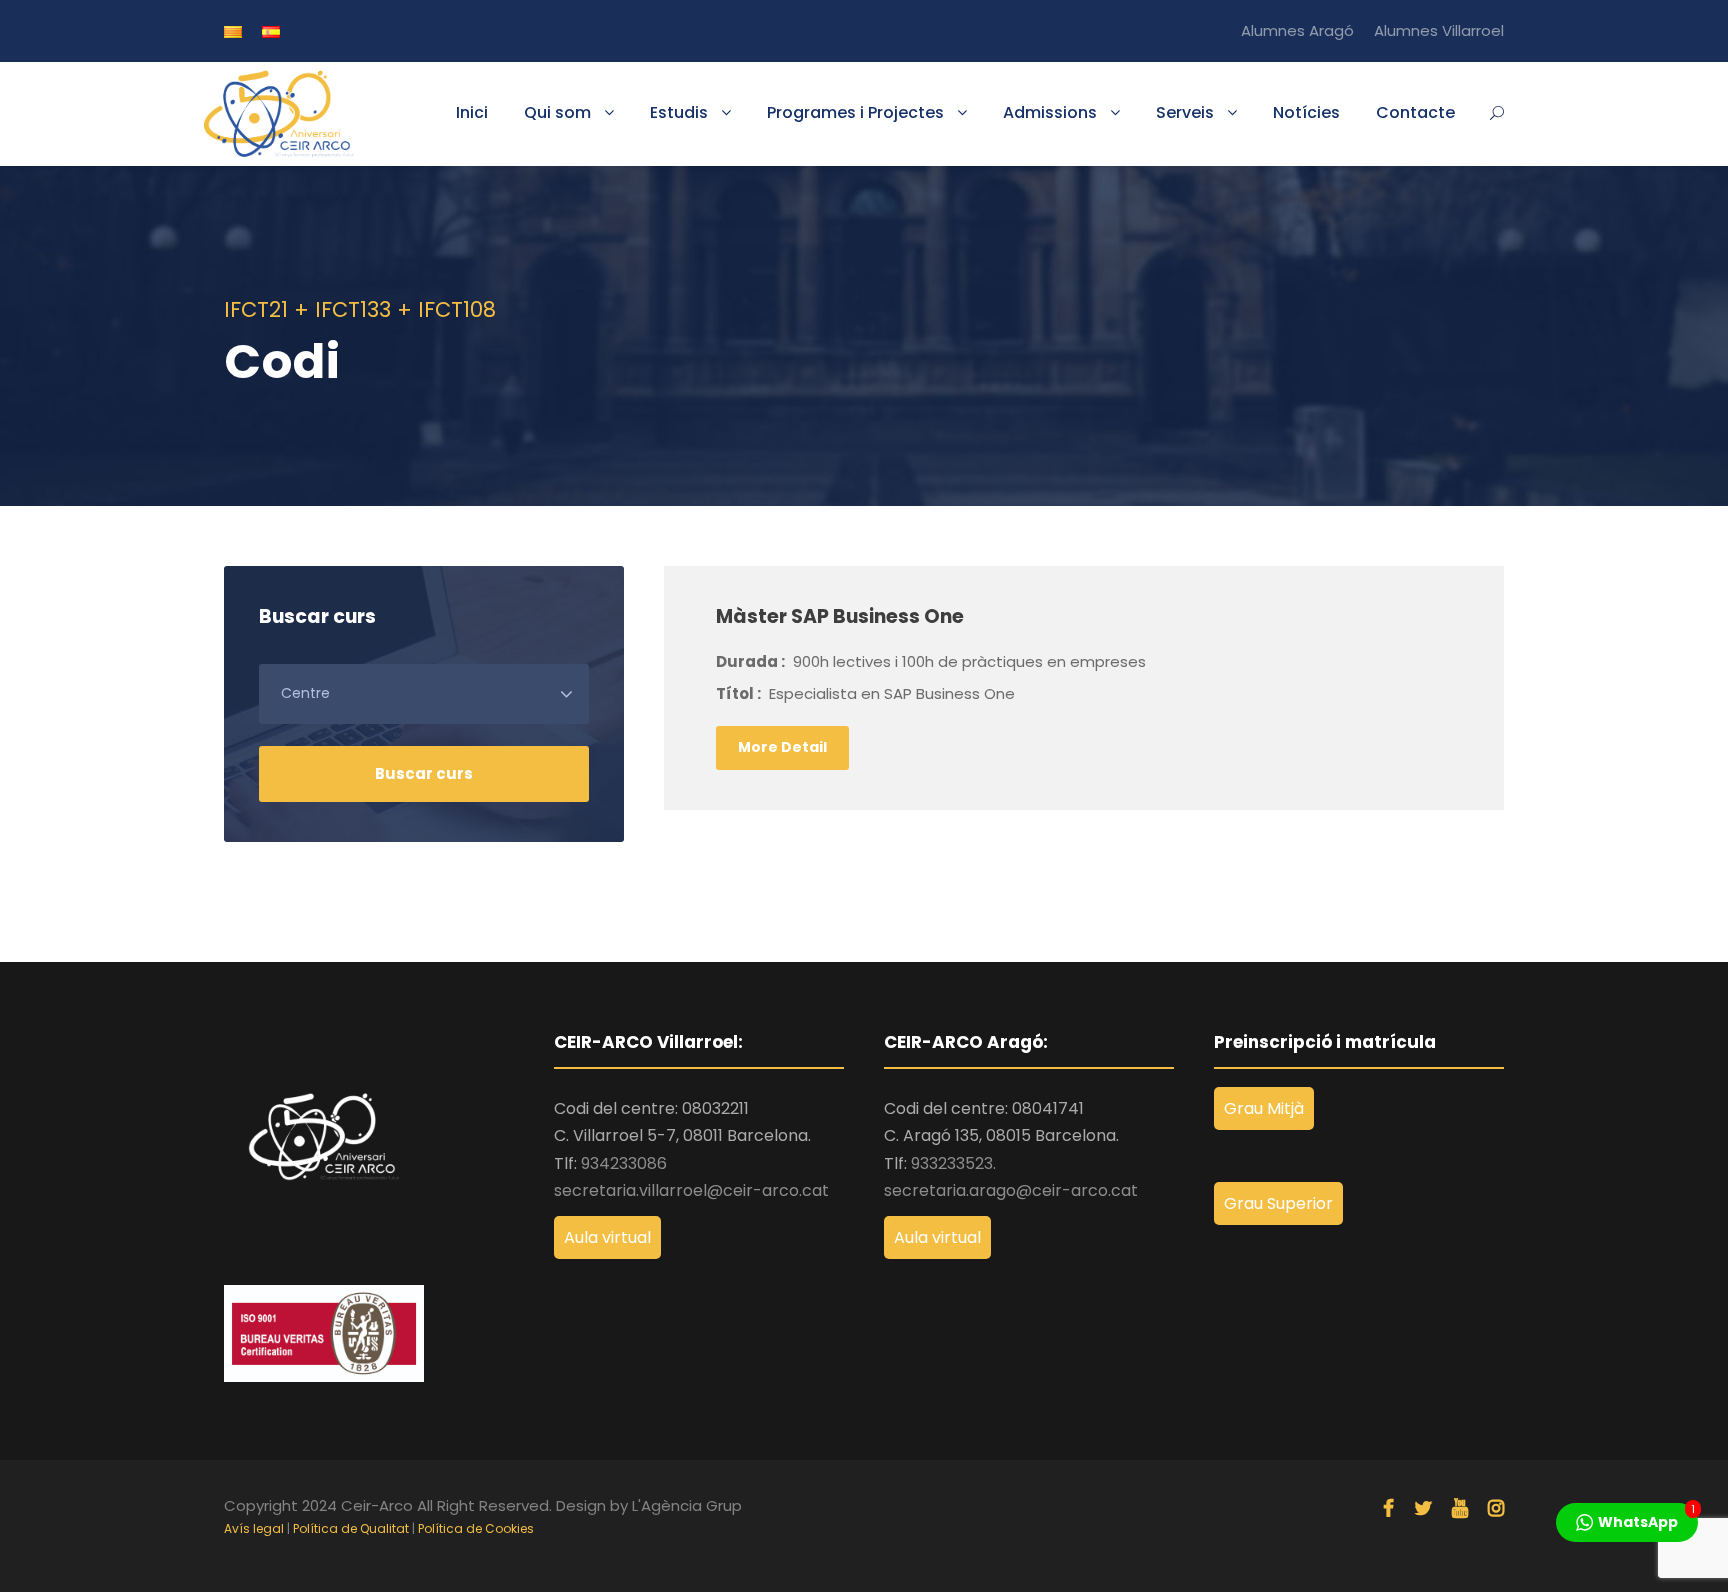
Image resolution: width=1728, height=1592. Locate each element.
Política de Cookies (476, 1528)
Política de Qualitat (351, 1528)
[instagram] (1496, 1509)
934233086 (624, 1163)
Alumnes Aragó (1297, 30)
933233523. (953, 1163)
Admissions (1050, 112)
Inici (472, 112)
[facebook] (1388, 1509)
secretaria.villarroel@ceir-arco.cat (691, 1190)
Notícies (1306, 112)
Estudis (679, 112)
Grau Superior (1278, 1203)
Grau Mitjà (1264, 1108)
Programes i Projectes (855, 112)
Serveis (1185, 112)
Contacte (1415, 112)
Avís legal (254, 1528)
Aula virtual (607, 1237)
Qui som (557, 112)
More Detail (782, 747)
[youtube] (1460, 1509)
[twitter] (1423, 1509)
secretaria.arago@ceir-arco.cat (1011, 1190)
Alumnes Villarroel (1439, 30)
